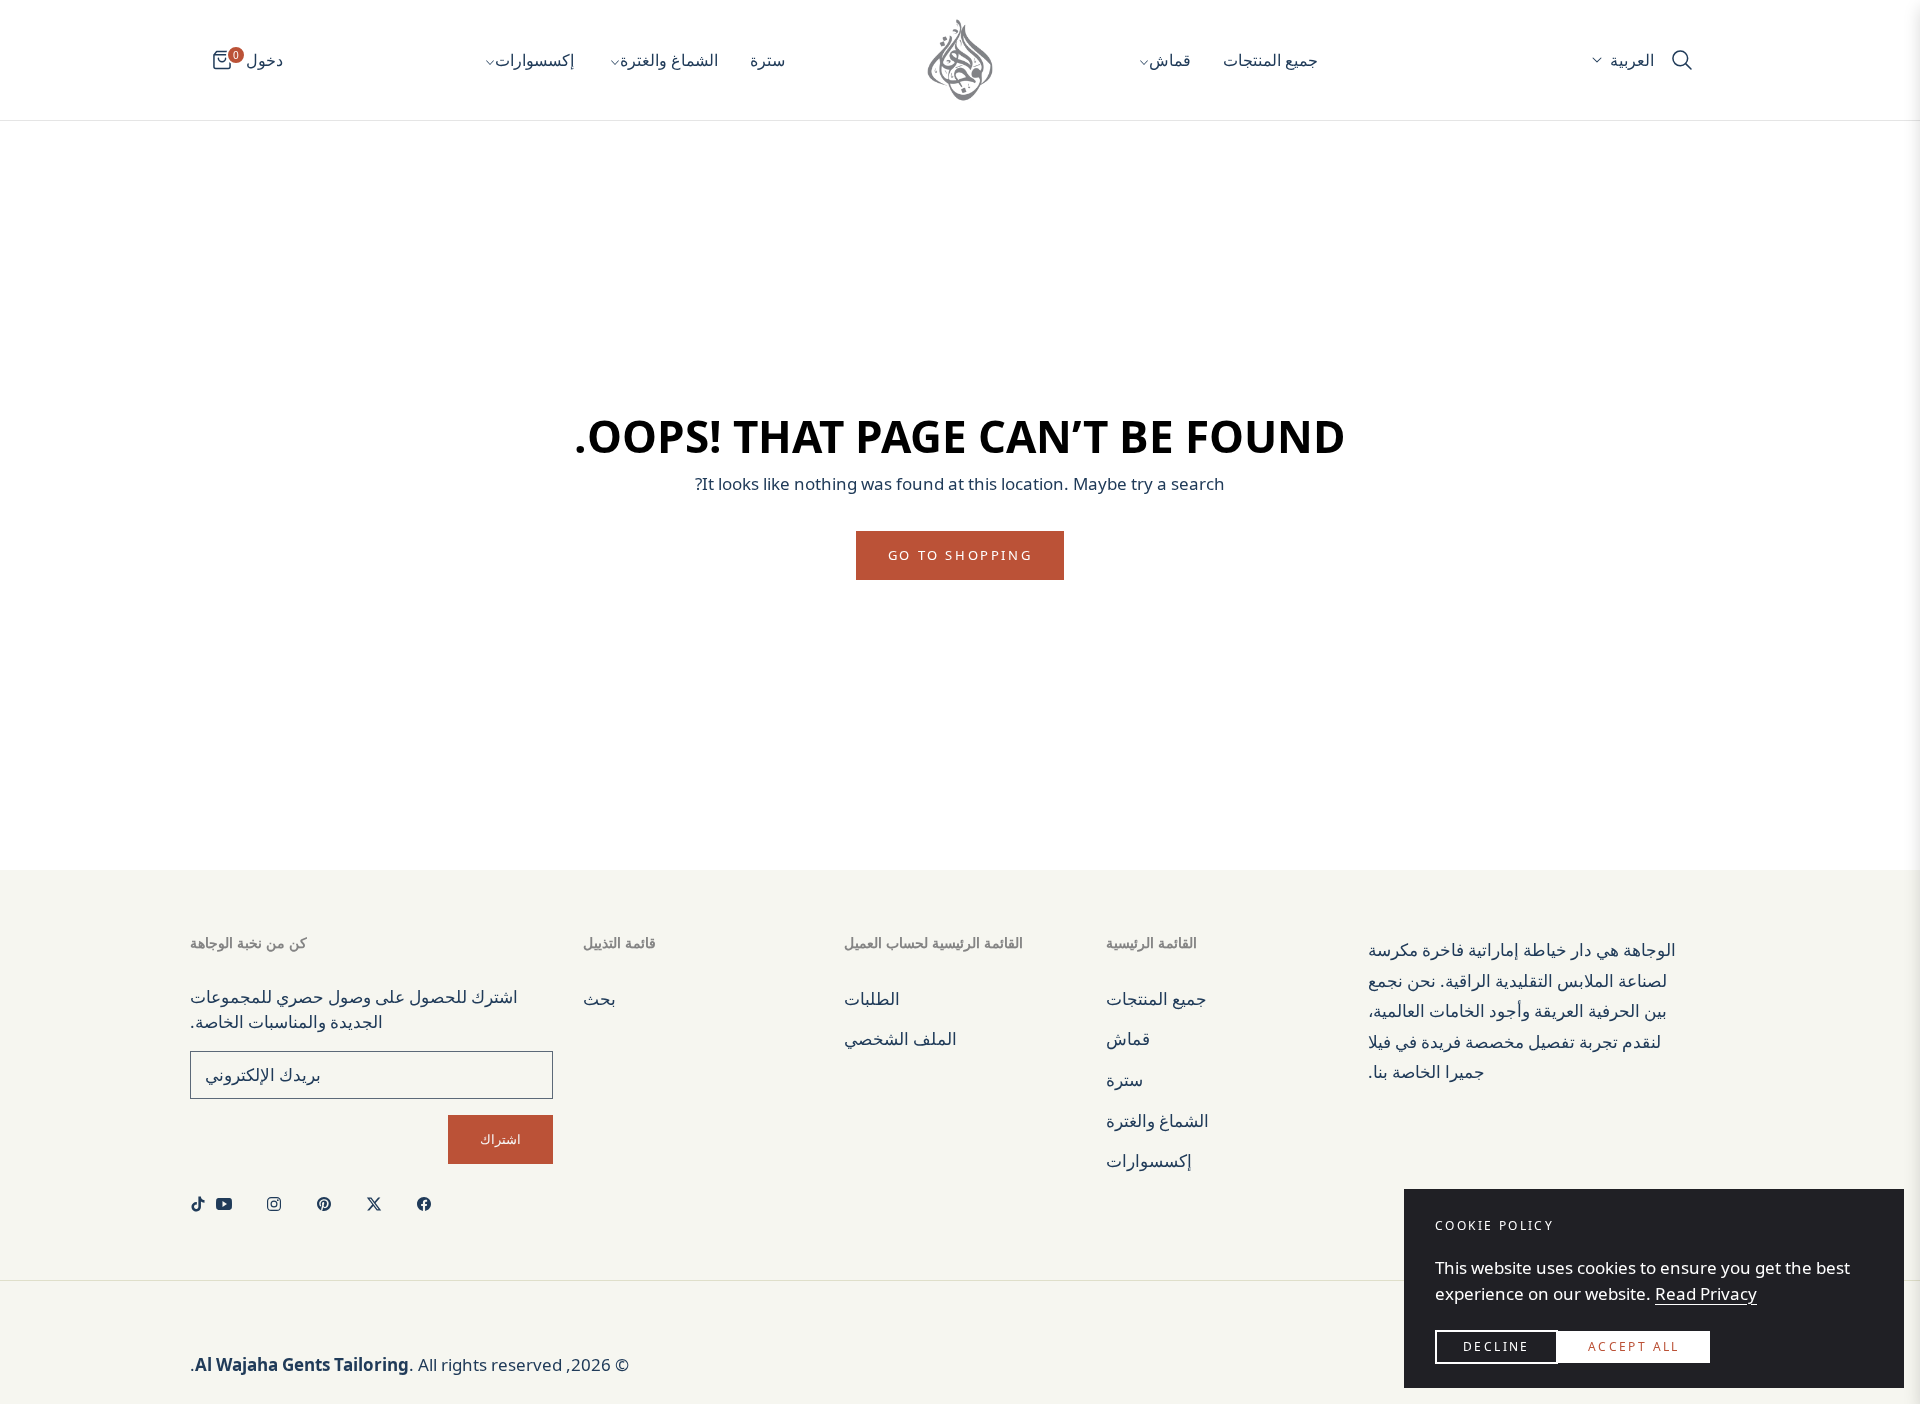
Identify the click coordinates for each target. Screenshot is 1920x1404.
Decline (1496, 1346)
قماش (1128, 1038)
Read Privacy (1706, 1293)
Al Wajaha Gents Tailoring (302, 1364)
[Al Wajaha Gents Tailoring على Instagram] (279, 1203)
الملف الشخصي (900, 1038)
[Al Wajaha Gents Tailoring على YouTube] (229, 1203)
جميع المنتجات (1156, 998)
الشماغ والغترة (1157, 1120)
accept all (1634, 1346)
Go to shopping (960, 555)
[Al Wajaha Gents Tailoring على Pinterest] (329, 1203)
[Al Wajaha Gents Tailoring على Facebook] (429, 1203)
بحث (599, 998)
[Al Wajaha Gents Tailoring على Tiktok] (203, 1203)
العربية (1632, 60)
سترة (1124, 1079)
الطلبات (872, 998)
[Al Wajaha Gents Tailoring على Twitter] (379, 1203)
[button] (1688, 60)
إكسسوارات (1149, 1160)
